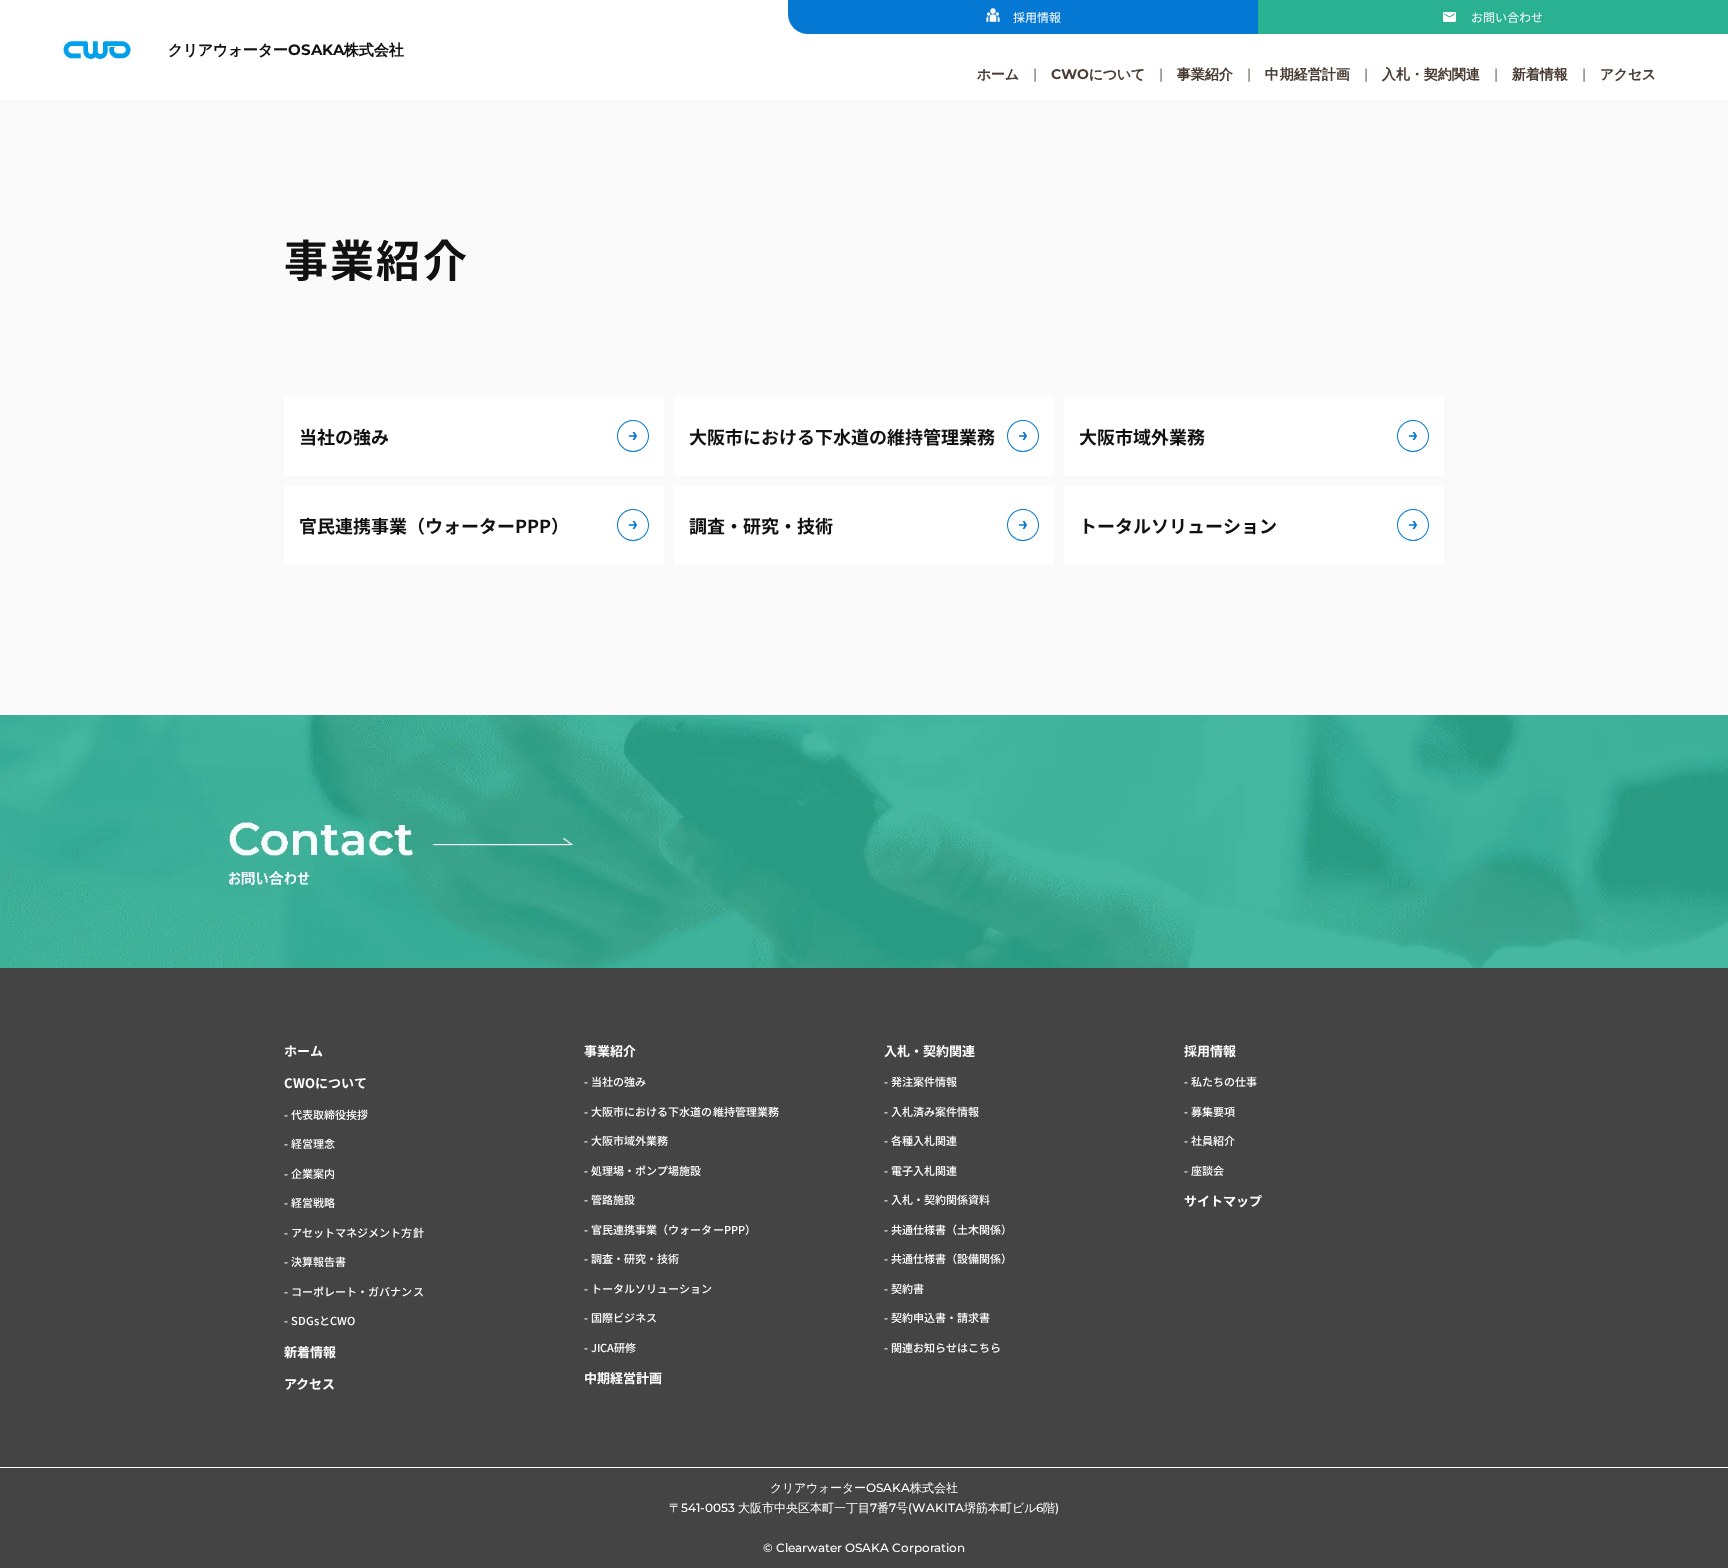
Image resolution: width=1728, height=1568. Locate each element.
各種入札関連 (924, 1140)
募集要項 (1213, 1111)
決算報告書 (318, 1261)
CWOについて (1098, 74)
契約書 (907, 1288)
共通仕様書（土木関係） (951, 1229)
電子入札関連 (924, 1170)
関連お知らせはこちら (946, 1347)
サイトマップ (1223, 1200)
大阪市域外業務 (1142, 436)
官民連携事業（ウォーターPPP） (434, 525)
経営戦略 (313, 1202)
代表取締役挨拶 (329, 1114)
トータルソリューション (1178, 525)
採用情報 (1037, 16)
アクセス (1628, 74)
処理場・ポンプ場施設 (646, 1170)
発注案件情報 (924, 1081)
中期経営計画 (1307, 74)
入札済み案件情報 (935, 1111)
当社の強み (344, 436)
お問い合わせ (1507, 16)
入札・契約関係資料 (940, 1199)
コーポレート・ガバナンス (357, 1291)
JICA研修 (613, 1347)
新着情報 (1540, 74)
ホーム (998, 74)
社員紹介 (1213, 1140)
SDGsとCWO (323, 1320)
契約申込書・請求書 (940, 1317)
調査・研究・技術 (761, 525)
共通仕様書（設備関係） (951, 1258)
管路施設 (613, 1199)
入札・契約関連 (1431, 74)
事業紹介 (1205, 74)
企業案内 (313, 1173)
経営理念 (313, 1143)
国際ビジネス (624, 1317)
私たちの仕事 (1224, 1081)
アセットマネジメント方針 (357, 1232)
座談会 (1207, 1170)
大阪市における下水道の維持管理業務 (842, 436)
